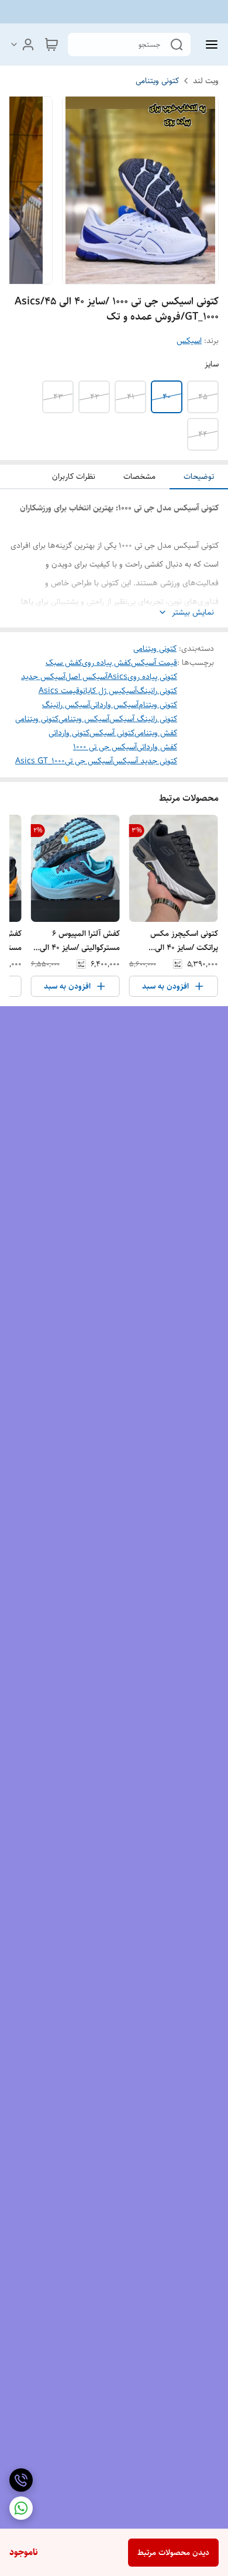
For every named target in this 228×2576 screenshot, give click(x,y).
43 (58, 397)
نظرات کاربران (74, 476)
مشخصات (139, 476)
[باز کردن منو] (209, 44)
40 (167, 397)
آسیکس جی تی (89, 761)
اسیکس (189, 341)
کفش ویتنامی (156, 733)
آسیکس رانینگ (66, 705)
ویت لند (206, 81)
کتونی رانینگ (157, 691)
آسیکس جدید (43, 677)
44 (203, 434)
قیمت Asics (59, 691)
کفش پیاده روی (106, 663)
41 (131, 397)
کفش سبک (64, 663)
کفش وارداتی (157, 747)
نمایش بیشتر (193, 613)
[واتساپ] (21, 2508)
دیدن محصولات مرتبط (173, 2553)
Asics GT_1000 (40, 761)
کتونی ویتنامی (157, 81)
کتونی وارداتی (69, 733)
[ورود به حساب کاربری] (22, 44)
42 (94, 397)
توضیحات (199, 476)
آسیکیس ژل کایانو (108, 691)
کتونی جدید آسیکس (145, 761)
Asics (118, 677)
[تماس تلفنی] (21, 2480)
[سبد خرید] (51, 44)
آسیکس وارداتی (114, 705)
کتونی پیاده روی (152, 677)
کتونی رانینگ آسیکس (143, 719)
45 (203, 397)
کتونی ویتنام (158, 705)
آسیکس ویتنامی (84, 719)
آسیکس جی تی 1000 (105, 747)
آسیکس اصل (87, 677)
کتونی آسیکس (112, 733)
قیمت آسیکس (154, 663)
